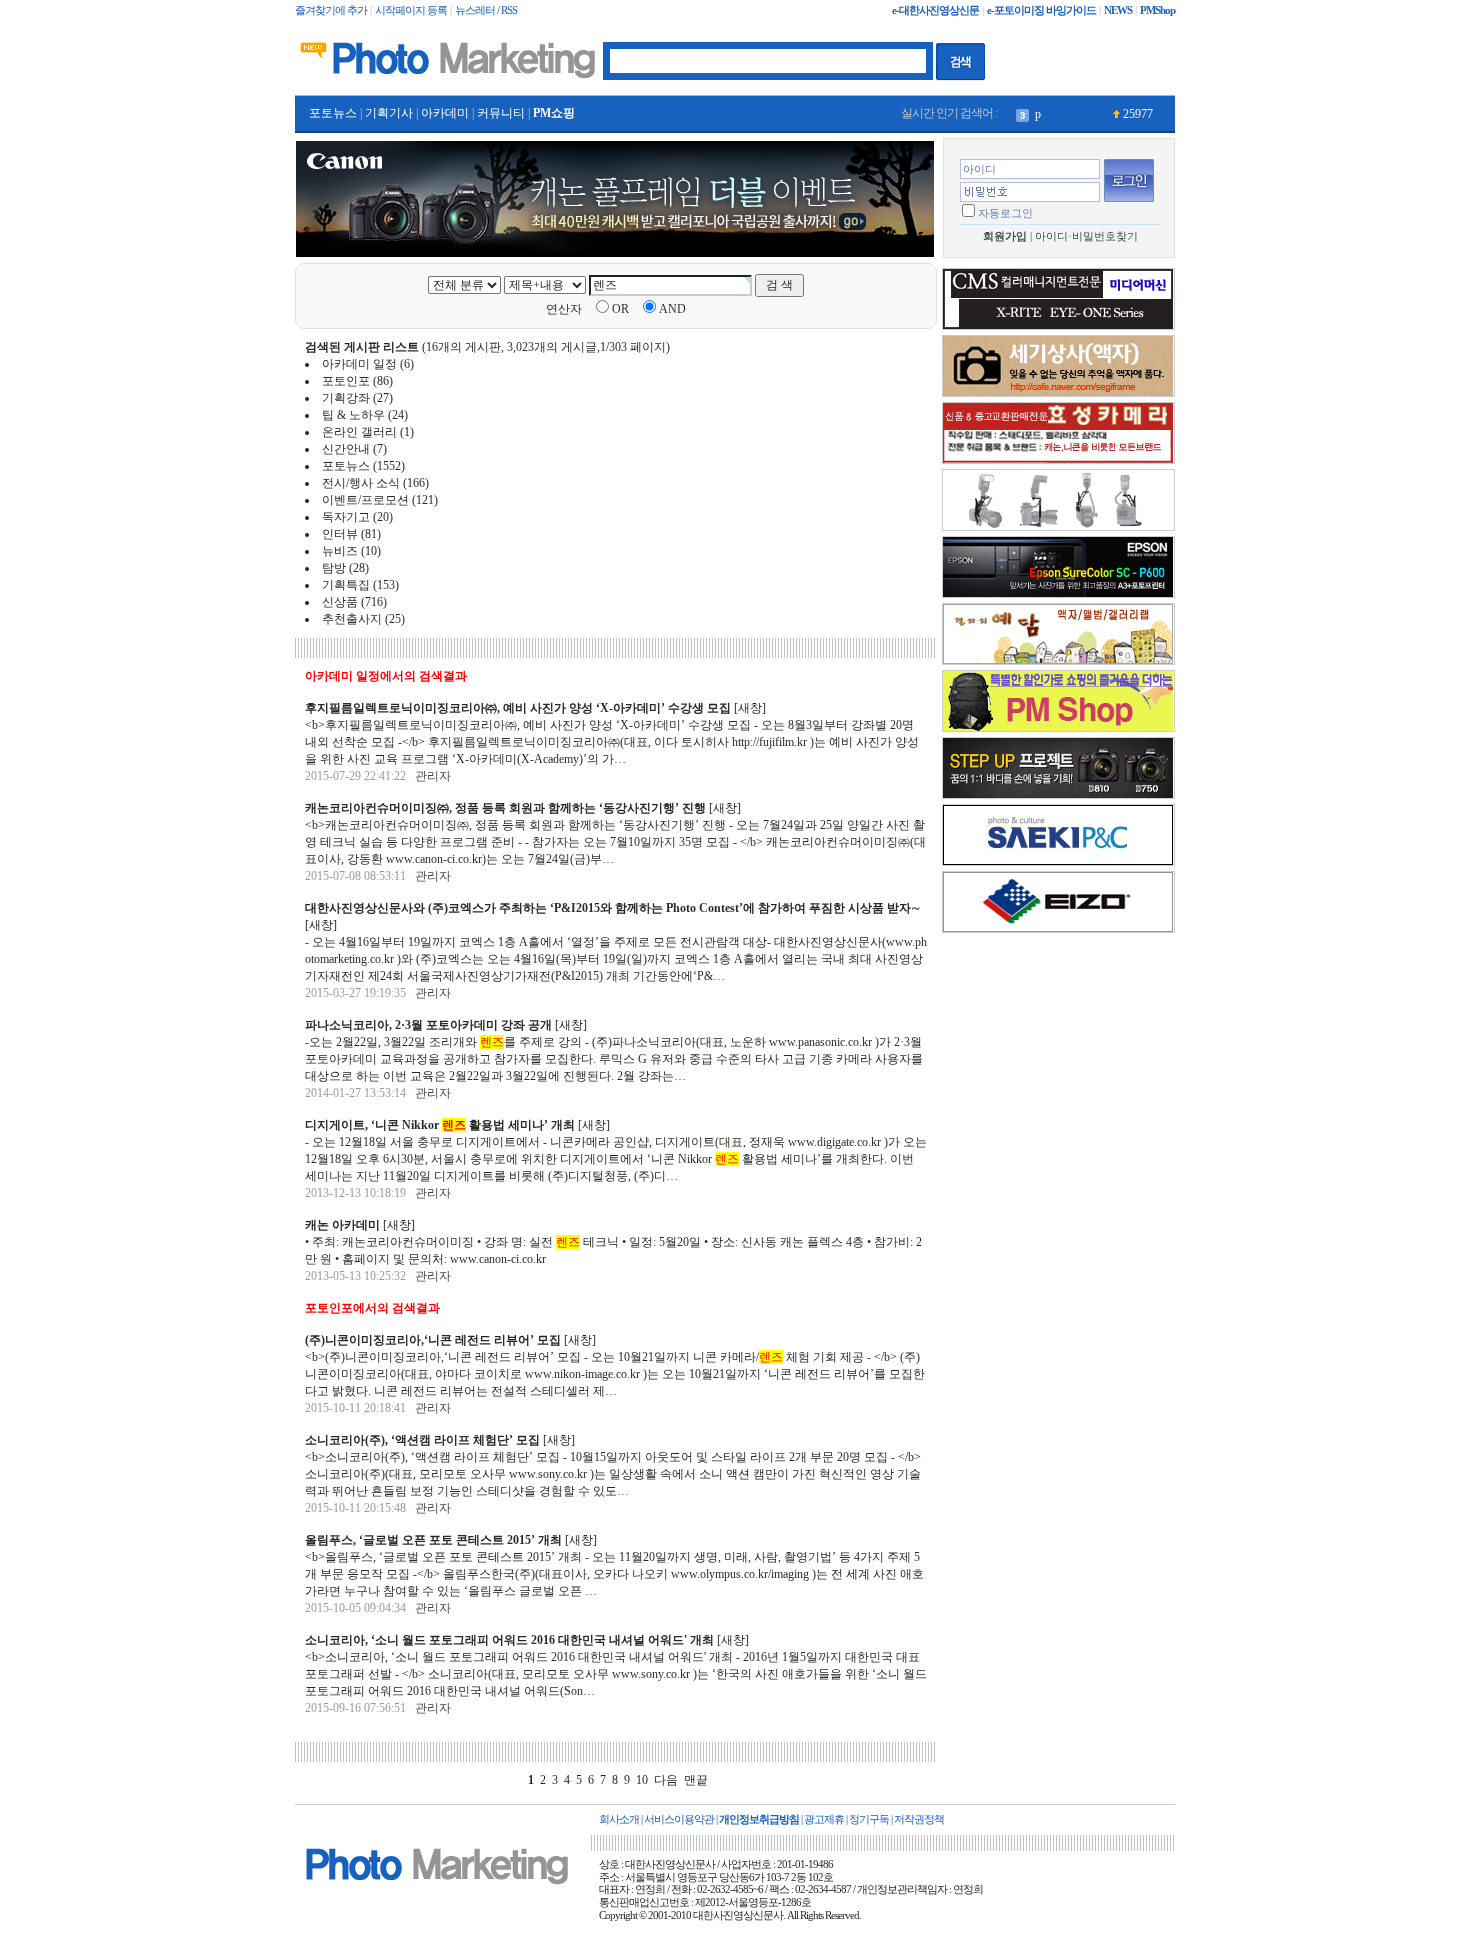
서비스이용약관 (679, 1819)
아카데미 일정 (359, 364)
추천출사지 (352, 619)
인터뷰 (340, 534)
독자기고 (346, 517)
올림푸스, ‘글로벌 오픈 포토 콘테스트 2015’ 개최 (433, 1540)
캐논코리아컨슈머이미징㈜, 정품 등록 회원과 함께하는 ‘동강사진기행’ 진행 (505, 808)
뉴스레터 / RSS (486, 10)
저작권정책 (919, 1819)
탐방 (334, 568)
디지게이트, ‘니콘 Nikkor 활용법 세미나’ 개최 (440, 1125)
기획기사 (389, 113)
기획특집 (346, 585)
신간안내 (346, 449)
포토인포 (346, 381)
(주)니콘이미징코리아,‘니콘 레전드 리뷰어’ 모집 (433, 1340)
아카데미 (445, 113)
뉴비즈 (340, 551)
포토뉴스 (333, 113)
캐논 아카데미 (342, 1225)
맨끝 (696, 1780)
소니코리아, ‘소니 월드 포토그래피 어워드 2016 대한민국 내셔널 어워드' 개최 (509, 1640)
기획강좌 (346, 398)
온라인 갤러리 (359, 432)
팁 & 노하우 (353, 415)
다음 (666, 1780)
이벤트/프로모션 (365, 500)
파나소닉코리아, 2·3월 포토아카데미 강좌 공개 (428, 1025)
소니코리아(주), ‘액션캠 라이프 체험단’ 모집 (422, 1440)
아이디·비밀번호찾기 (1086, 236)
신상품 (340, 602)
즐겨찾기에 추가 (331, 10)
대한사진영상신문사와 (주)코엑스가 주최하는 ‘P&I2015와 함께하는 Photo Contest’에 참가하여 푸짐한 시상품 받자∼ (613, 908)
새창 (750, 708)
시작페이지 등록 (411, 10)
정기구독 (869, 1819)
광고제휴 (824, 1819)
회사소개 (619, 1819)
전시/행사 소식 (361, 483)
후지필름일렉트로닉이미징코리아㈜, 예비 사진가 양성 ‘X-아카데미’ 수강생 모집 (518, 708)
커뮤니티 (501, 113)
